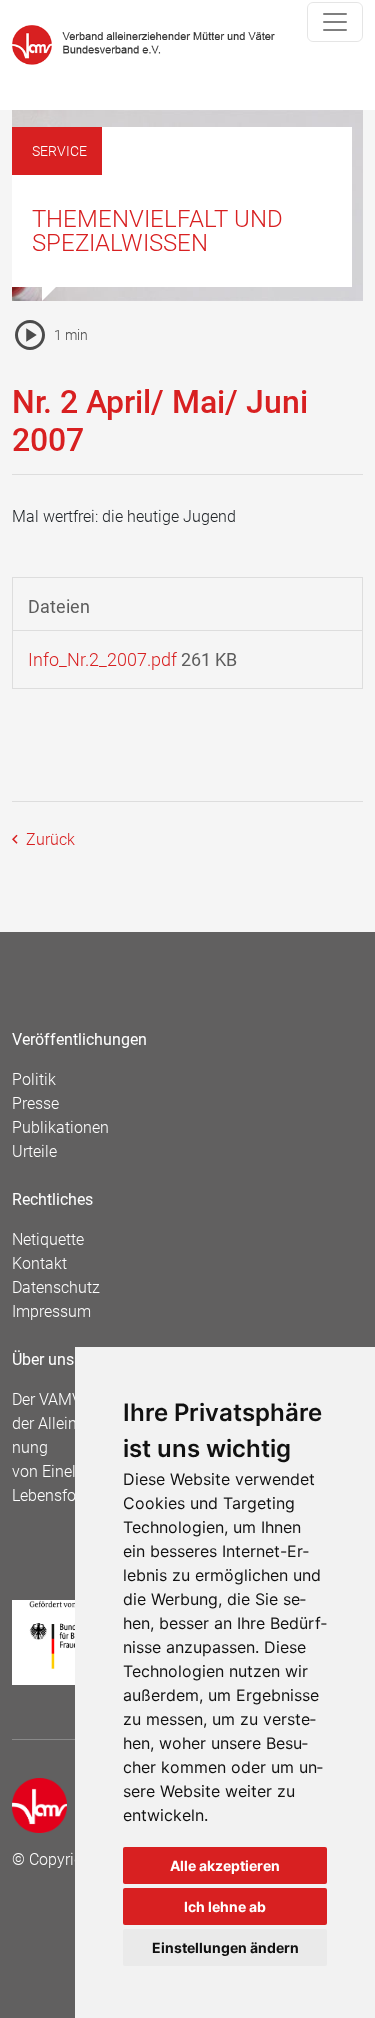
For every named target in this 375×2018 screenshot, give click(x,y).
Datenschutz (56, 1287)
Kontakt (39, 1263)
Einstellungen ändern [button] (225, 1947)
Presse (35, 1103)
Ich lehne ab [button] (225, 1906)
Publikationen (60, 1127)
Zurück (48, 839)
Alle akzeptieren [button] (225, 1865)
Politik (34, 1079)
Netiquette (48, 1239)
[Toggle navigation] (335, 22)
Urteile (34, 1151)
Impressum (51, 1311)
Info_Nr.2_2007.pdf (102, 659)
